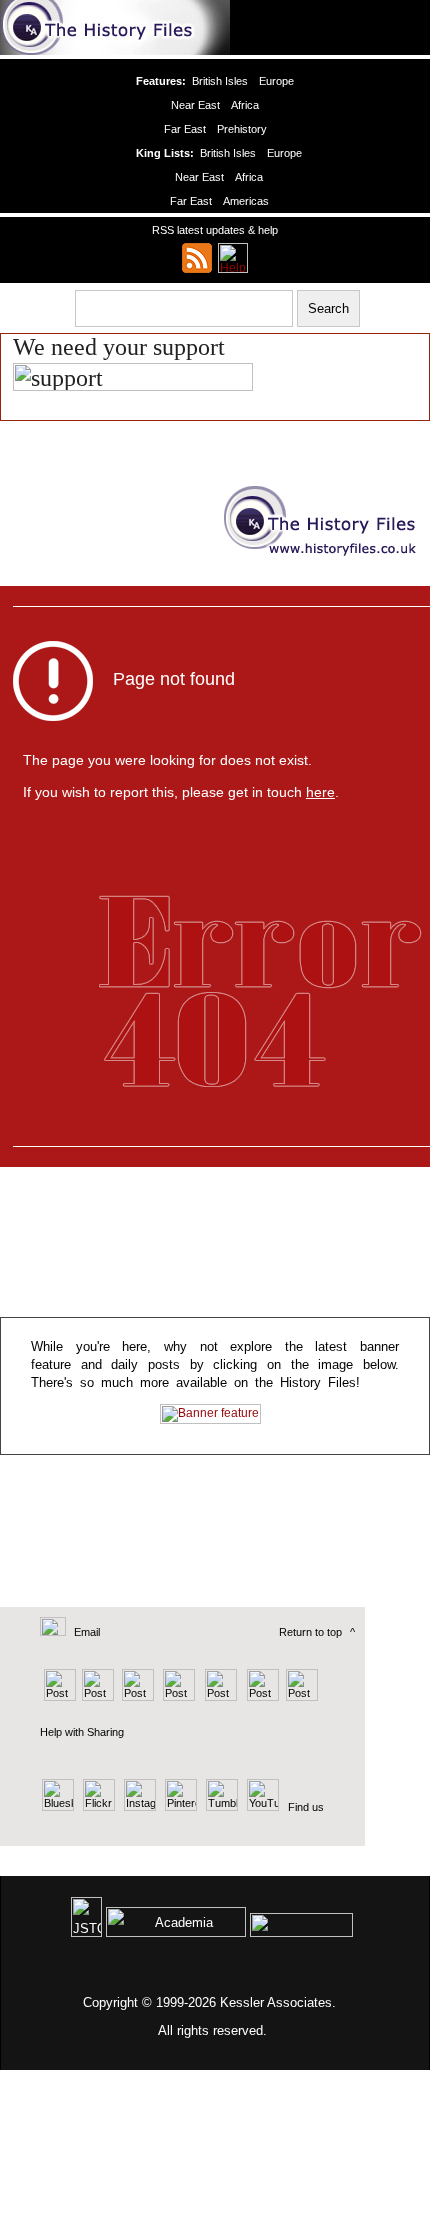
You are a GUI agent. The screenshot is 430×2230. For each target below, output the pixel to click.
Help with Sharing (82, 1732)
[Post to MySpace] (218, 1697)
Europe (276, 81)
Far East (185, 129)
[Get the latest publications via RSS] (197, 258)
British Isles (220, 81)
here (320, 792)
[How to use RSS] (233, 258)
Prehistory (242, 129)
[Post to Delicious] (97, 1697)
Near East (195, 105)
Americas (246, 201)
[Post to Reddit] (260, 1697)
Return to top (310, 1632)
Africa (245, 105)
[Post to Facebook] (176, 1697)
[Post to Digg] (136, 1697)
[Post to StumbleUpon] (300, 1697)
